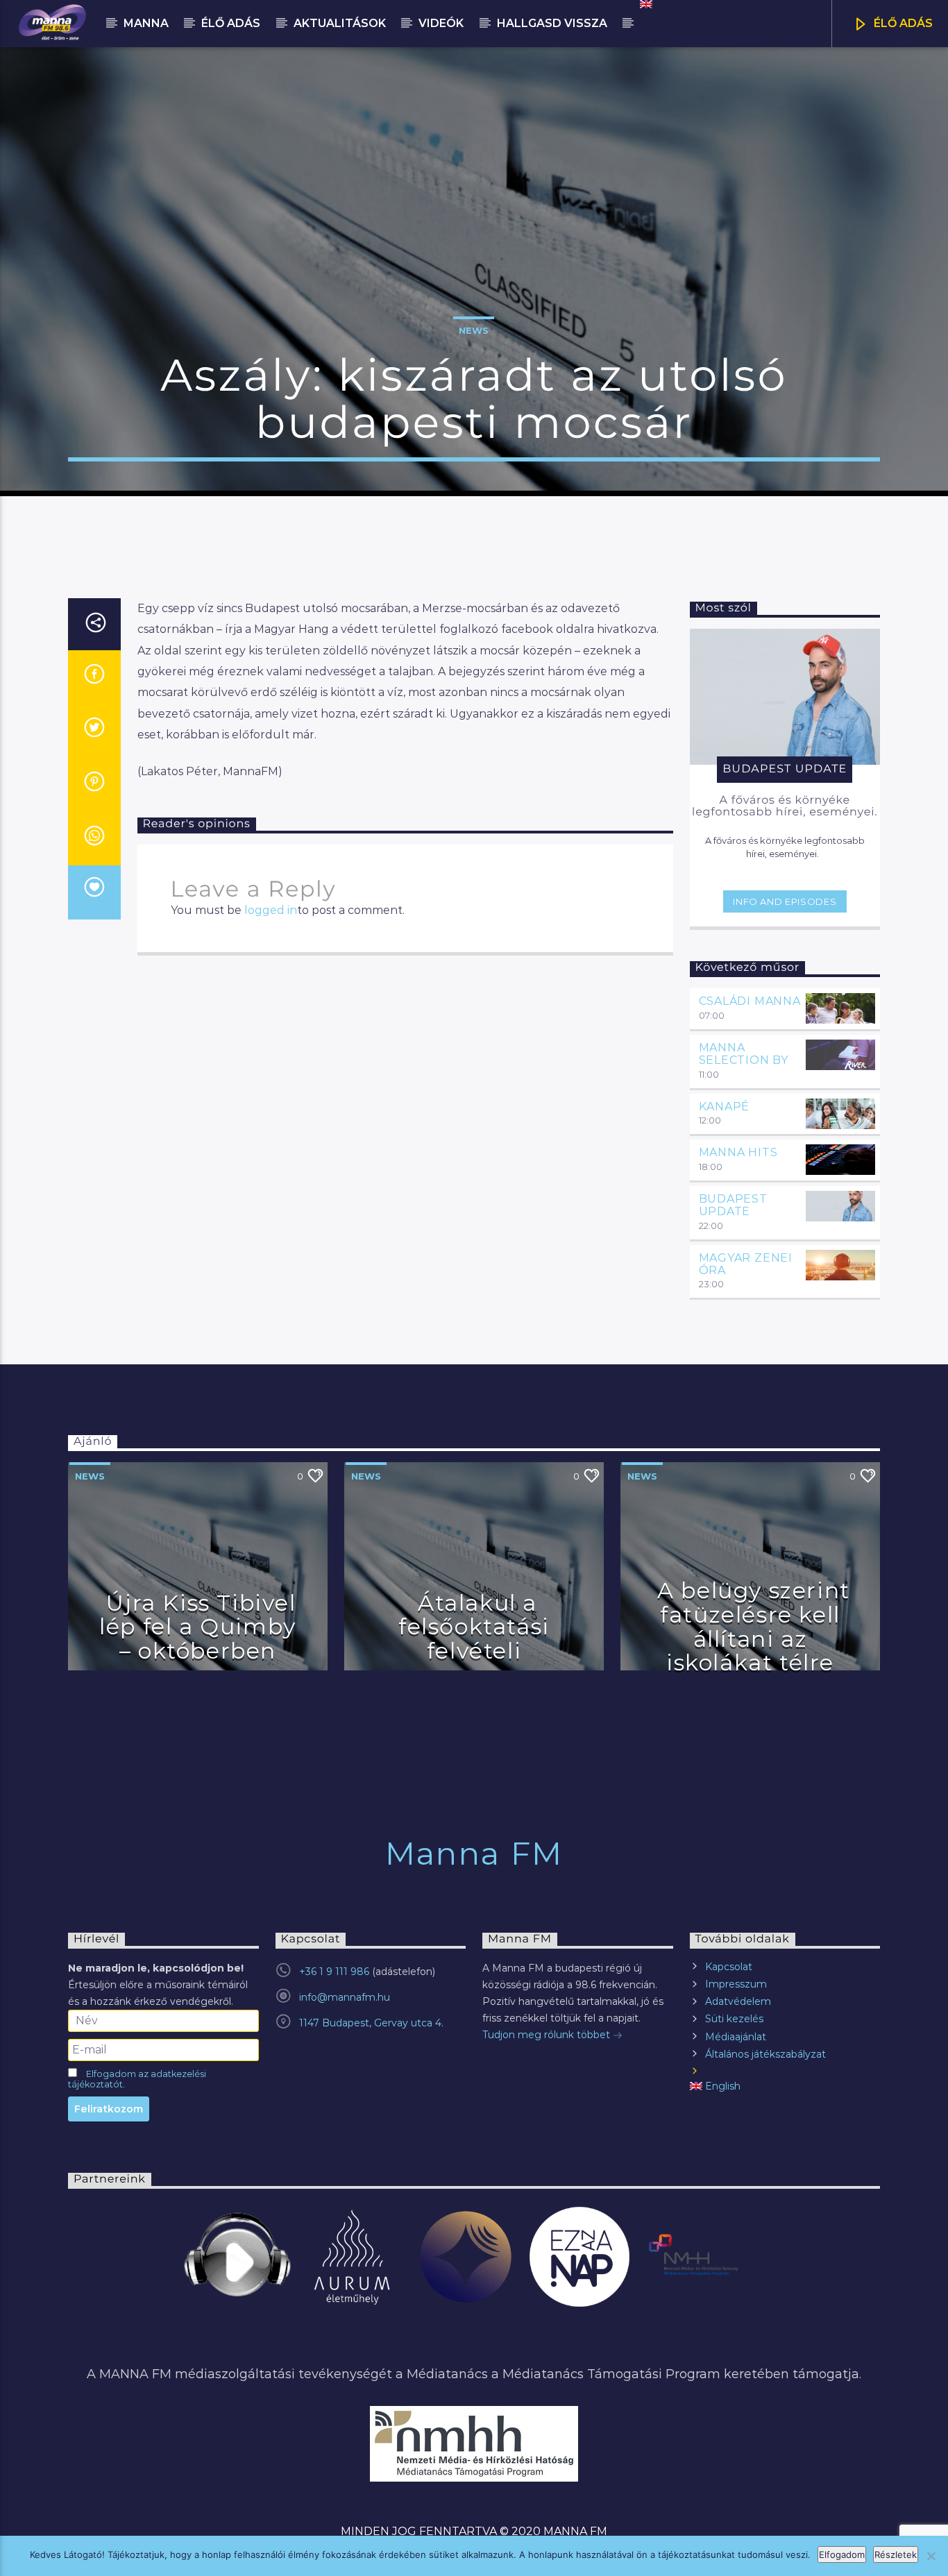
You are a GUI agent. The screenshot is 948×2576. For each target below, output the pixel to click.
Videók (441, 23)
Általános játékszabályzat (765, 2054)
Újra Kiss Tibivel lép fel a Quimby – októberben (198, 1627)
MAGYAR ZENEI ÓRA (746, 1264)
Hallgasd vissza (552, 23)
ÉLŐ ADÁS (902, 23)
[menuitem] (645, 4)
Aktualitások (340, 23)
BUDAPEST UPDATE (733, 1205)
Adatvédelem (738, 2001)
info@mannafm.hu (345, 1997)
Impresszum (736, 1984)
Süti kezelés (734, 2019)
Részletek (896, 2554)
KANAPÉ (725, 1107)
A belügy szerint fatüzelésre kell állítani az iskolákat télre (754, 1626)
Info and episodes (785, 901)
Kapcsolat (729, 1967)
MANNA (146, 23)
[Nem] (931, 2556)
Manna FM (474, 1853)
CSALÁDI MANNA (750, 1001)
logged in (271, 910)
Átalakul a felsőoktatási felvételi (474, 1627)
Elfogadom (842, 2554)
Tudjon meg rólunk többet (548, 2035)
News (474, 330)
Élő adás (231, 23)
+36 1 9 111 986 (334, 1972)
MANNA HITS (738, 1152)
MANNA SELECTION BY (744, 1054)
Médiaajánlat (736, 2037)
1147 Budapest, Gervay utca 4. (371, 2023)
